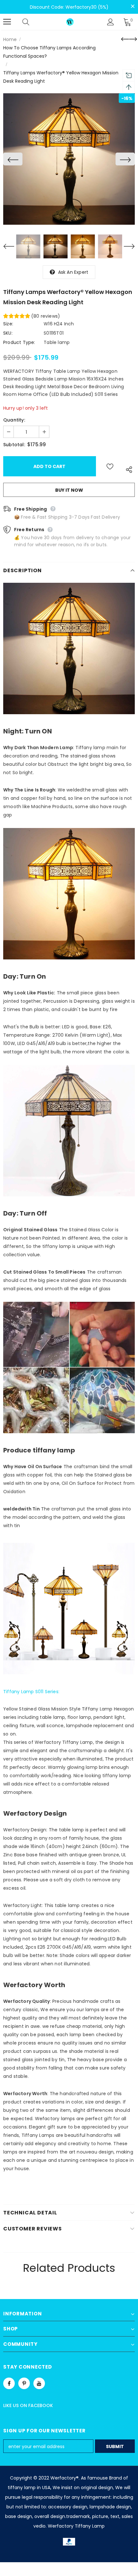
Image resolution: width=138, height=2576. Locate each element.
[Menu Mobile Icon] (7, 22)
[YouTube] (39, 2383)
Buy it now (69, 490)
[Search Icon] (32, 22)
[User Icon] (111, 22)
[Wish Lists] (110, 466)
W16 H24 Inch (59, 324)
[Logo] (70, 22)
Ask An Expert (73, 272)
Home (10, 39)
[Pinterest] (24, 2383)
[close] (133, 6)
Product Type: (19, 342)
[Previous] (13, 159)
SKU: (8, 333)
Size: (8, 324)
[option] (69, 159)
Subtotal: (14, 445)
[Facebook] (9, 2383)
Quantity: (14, 420)
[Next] (125, 159)
